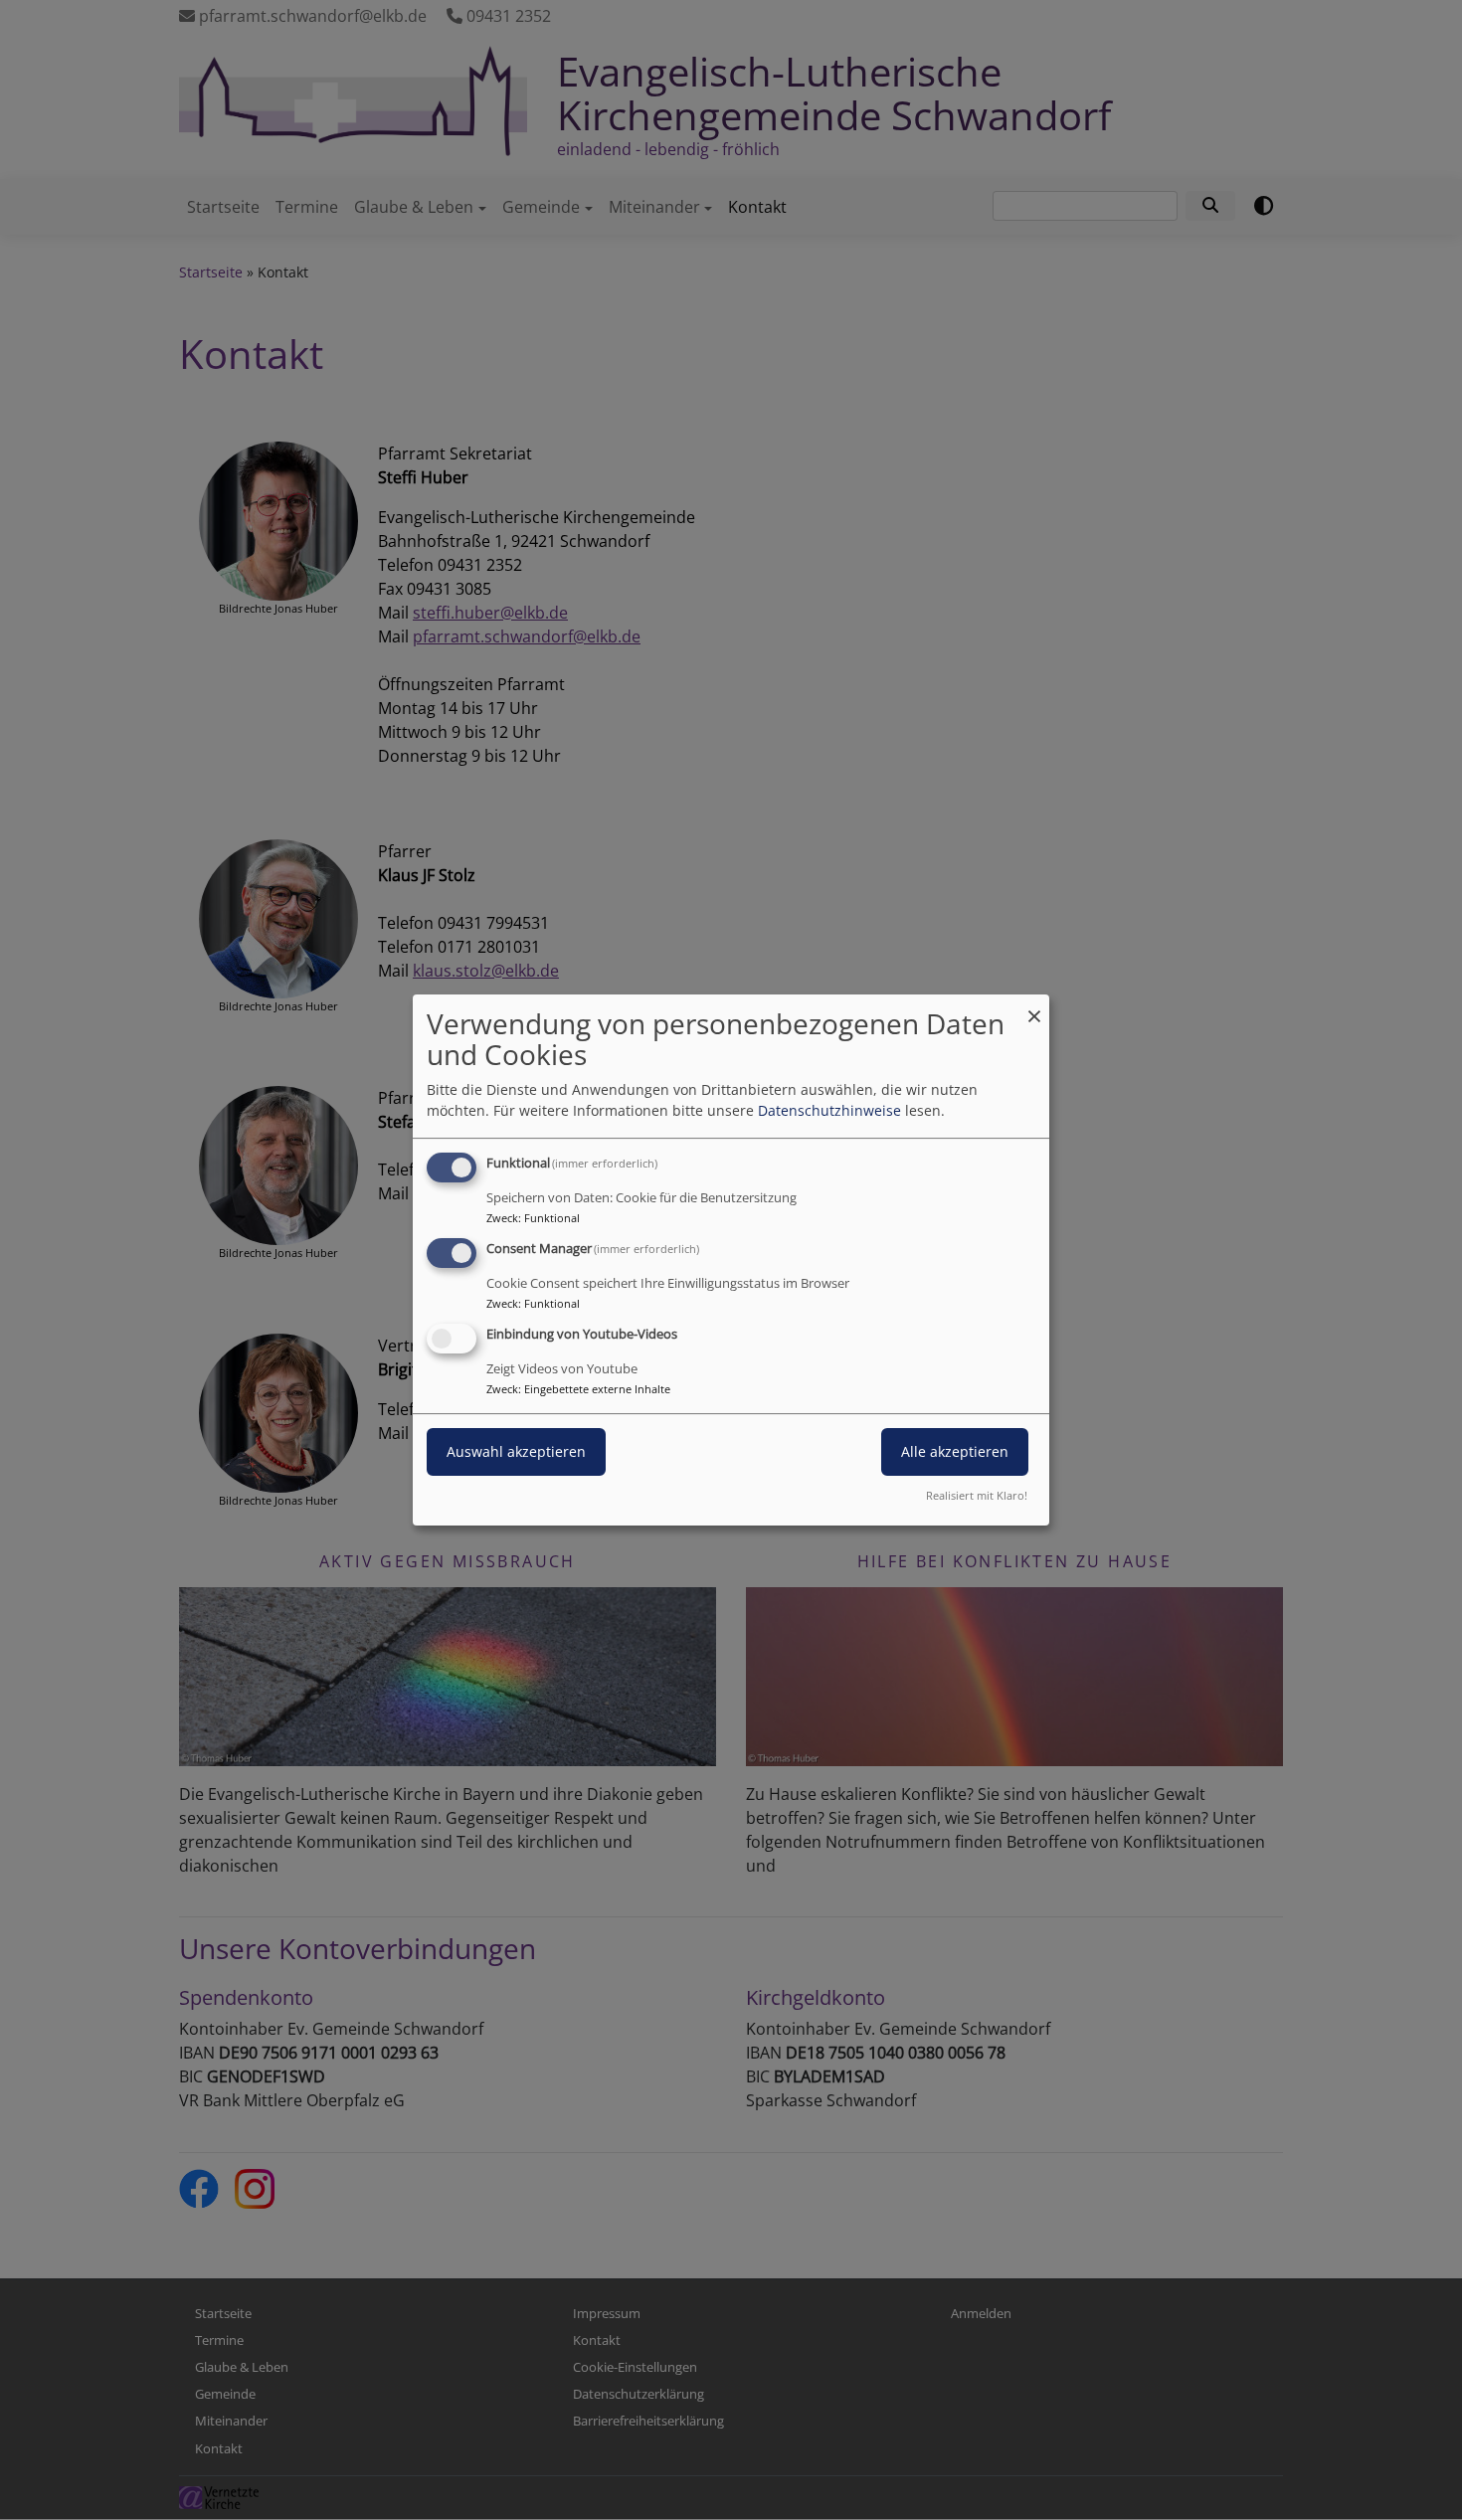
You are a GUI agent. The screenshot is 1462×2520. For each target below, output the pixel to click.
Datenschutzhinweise (829, 1110)
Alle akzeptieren (955, 1451)
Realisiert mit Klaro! (977, 1495)
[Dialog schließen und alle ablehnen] (1034, 1007)
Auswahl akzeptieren (516, 1451)
